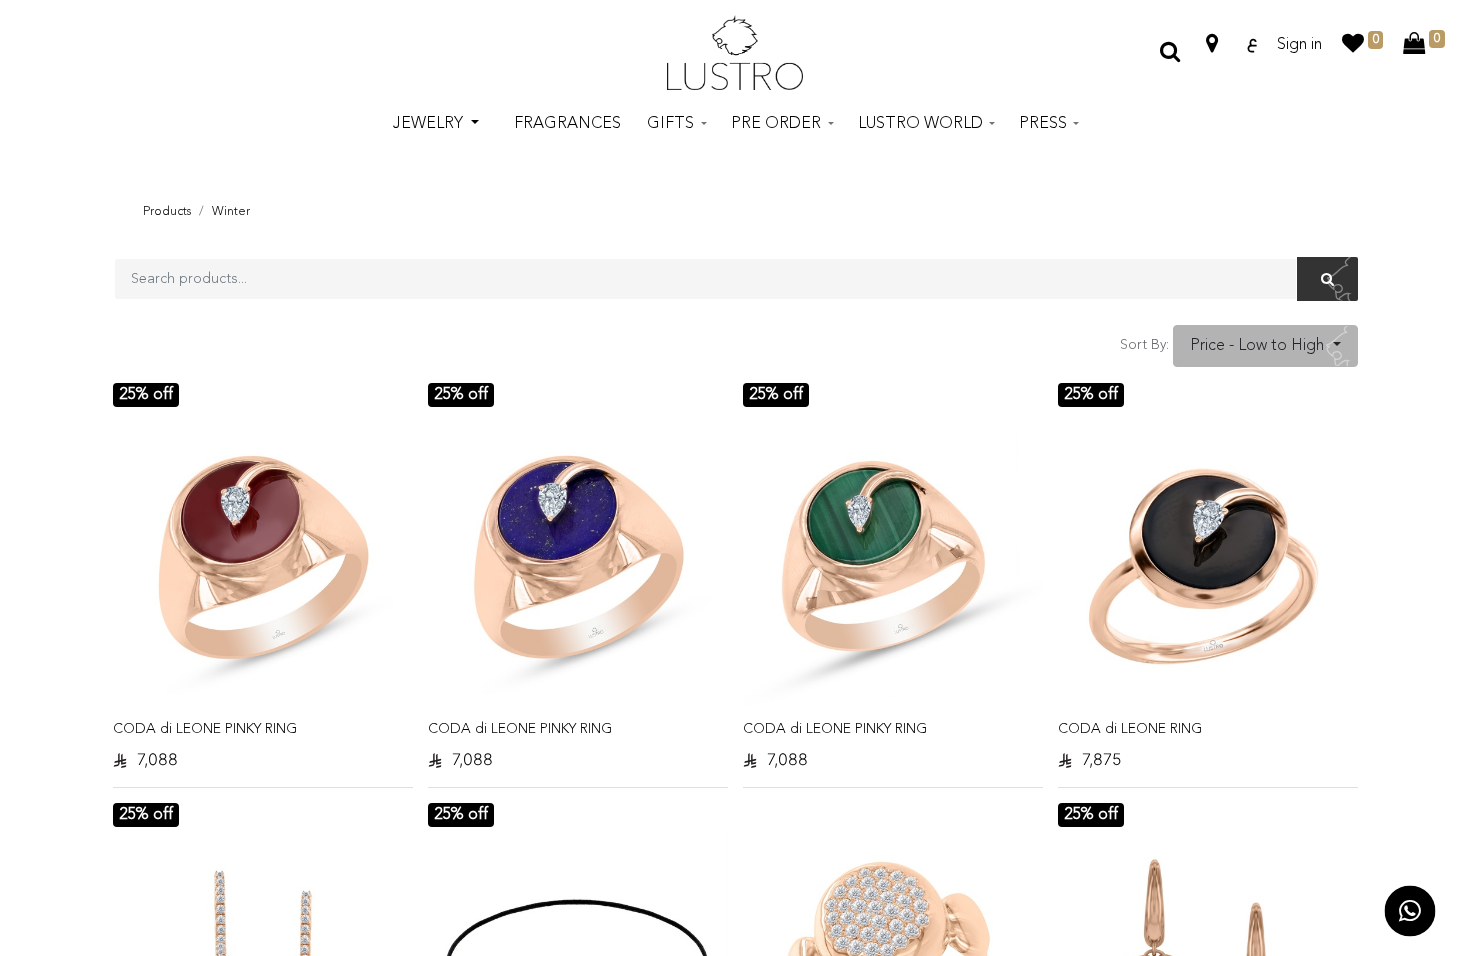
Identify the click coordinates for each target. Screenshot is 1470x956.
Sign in (1299, 45)
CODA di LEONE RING (1130, 729)
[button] (1265, 346)
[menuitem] (567, 124)
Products (167, 212)
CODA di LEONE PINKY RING (205, 729)
